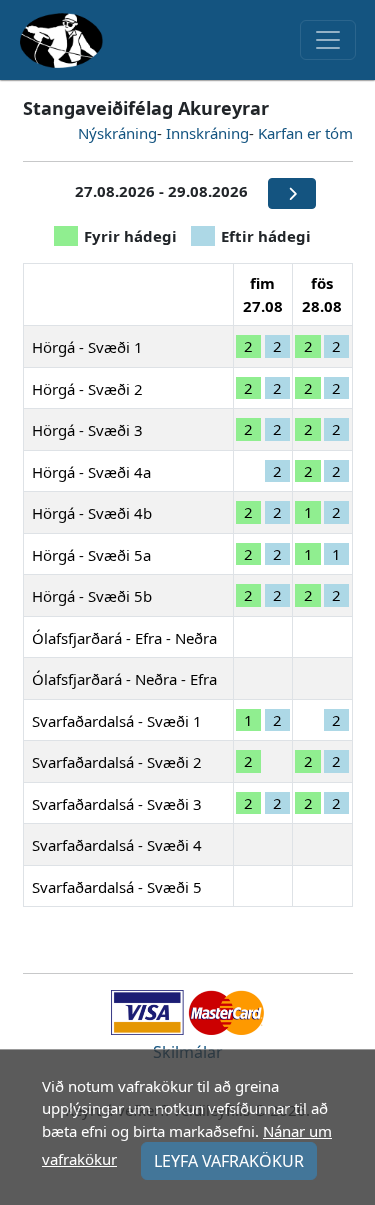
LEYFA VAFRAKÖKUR (229, 1161)
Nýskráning (117, 133)
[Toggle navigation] (328, 40)
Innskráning (207, 133)
